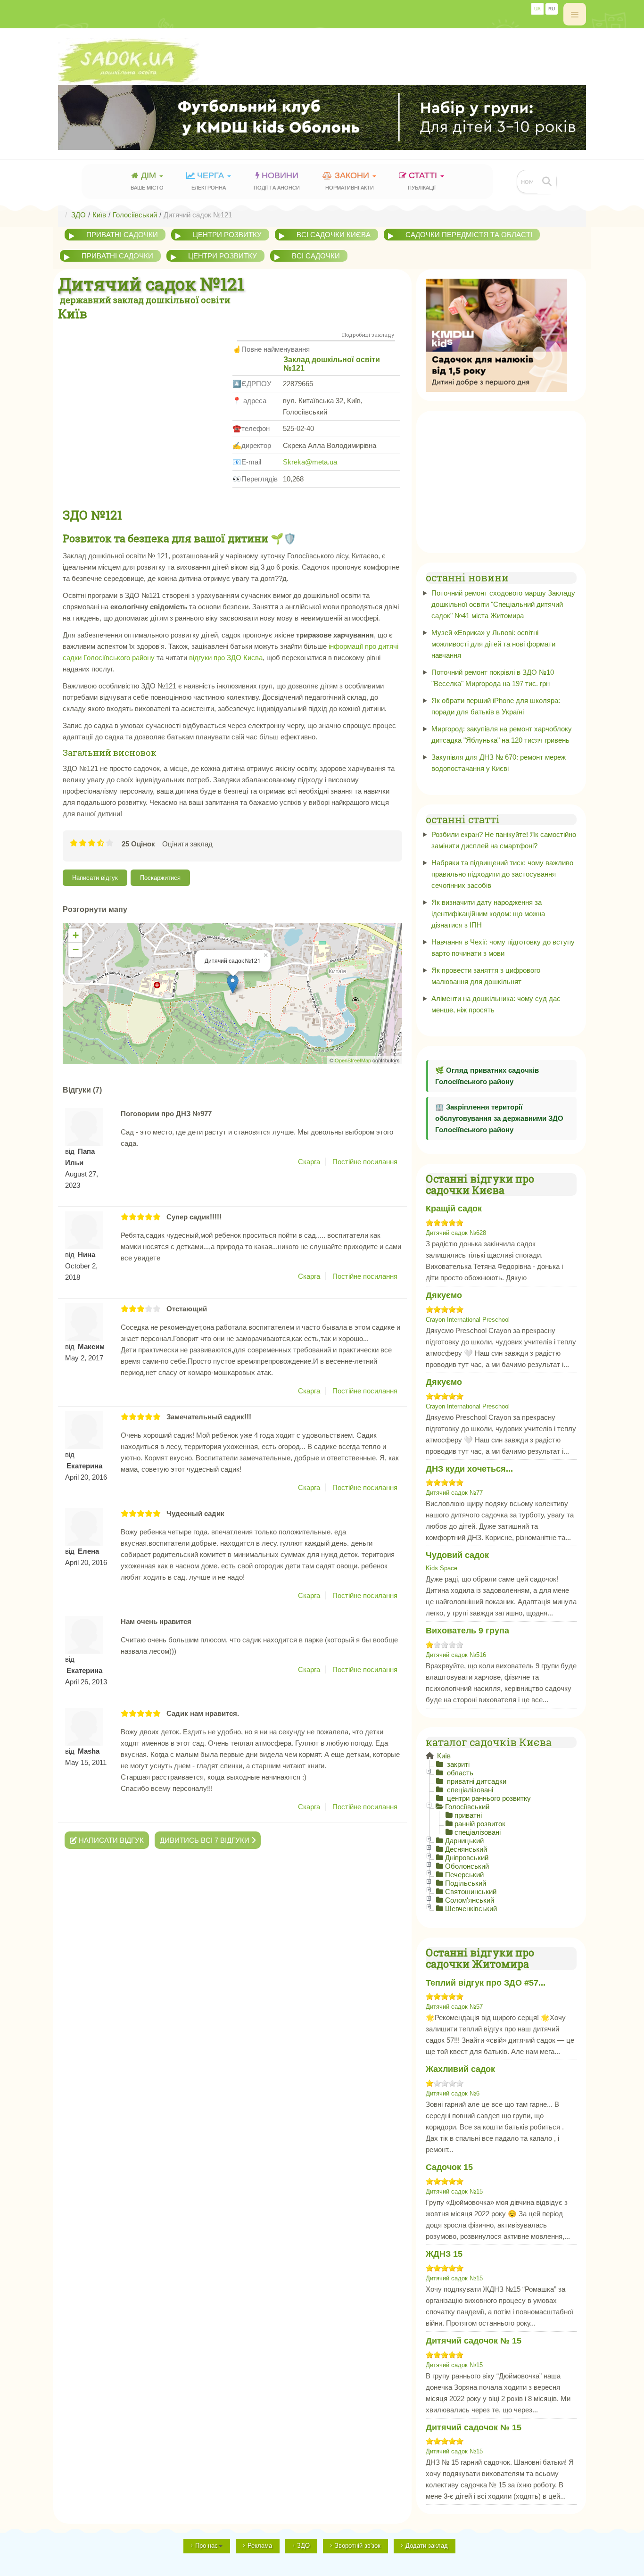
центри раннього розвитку (488, 1798)
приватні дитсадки (476, 1781)
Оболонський (467, 1866)
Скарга (309, 1162)
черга (209, 181)
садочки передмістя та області (469, 235)
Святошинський (471, 1892)
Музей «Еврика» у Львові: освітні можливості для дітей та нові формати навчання (493, 644)
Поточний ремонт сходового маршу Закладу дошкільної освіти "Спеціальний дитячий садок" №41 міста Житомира (503, 604)
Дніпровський (467, 1858)
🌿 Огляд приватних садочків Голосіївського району (487, 1076)
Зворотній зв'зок (358, 2546)
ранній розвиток (480, 1824)
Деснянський (466, 1849)
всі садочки (316, 256)
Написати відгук (95, 878)
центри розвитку (227, 235)
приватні (468, 1815)
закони (350, 181)
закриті (457, 1764)
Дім (147, 181)
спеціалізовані (469, 1790)
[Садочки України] (322, 61)
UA (537, 9)
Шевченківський (471, 1909)
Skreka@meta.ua (310, 462)
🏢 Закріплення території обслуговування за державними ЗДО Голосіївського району (499, 1118)
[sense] (496, 335)
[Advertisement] (145, 392)
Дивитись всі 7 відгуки (206, 1840)
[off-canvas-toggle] (575, 14)
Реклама (260, 2546)
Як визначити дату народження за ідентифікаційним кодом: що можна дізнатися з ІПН (488, 914)
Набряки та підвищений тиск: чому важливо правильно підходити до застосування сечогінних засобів (502, 874)
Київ (443, 1756)
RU (552, 9)
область (459, 1773)
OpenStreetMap (353, 1060)
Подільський (466, 1883)
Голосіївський (467, 1807)
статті (424, 181)
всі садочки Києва (334, 235)
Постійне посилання (365, 1162)
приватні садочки (122, 235)
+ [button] (76, 935)
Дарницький (464, 1841)
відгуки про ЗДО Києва (226, 658)
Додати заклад (427, 2546)
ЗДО (303, 2546)
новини (277, 181)
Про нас (206, 2546)
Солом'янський (470, 1900)
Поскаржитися (160, 878)
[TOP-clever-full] (322, 117)
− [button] (76, 949)
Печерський (464, 1875)
